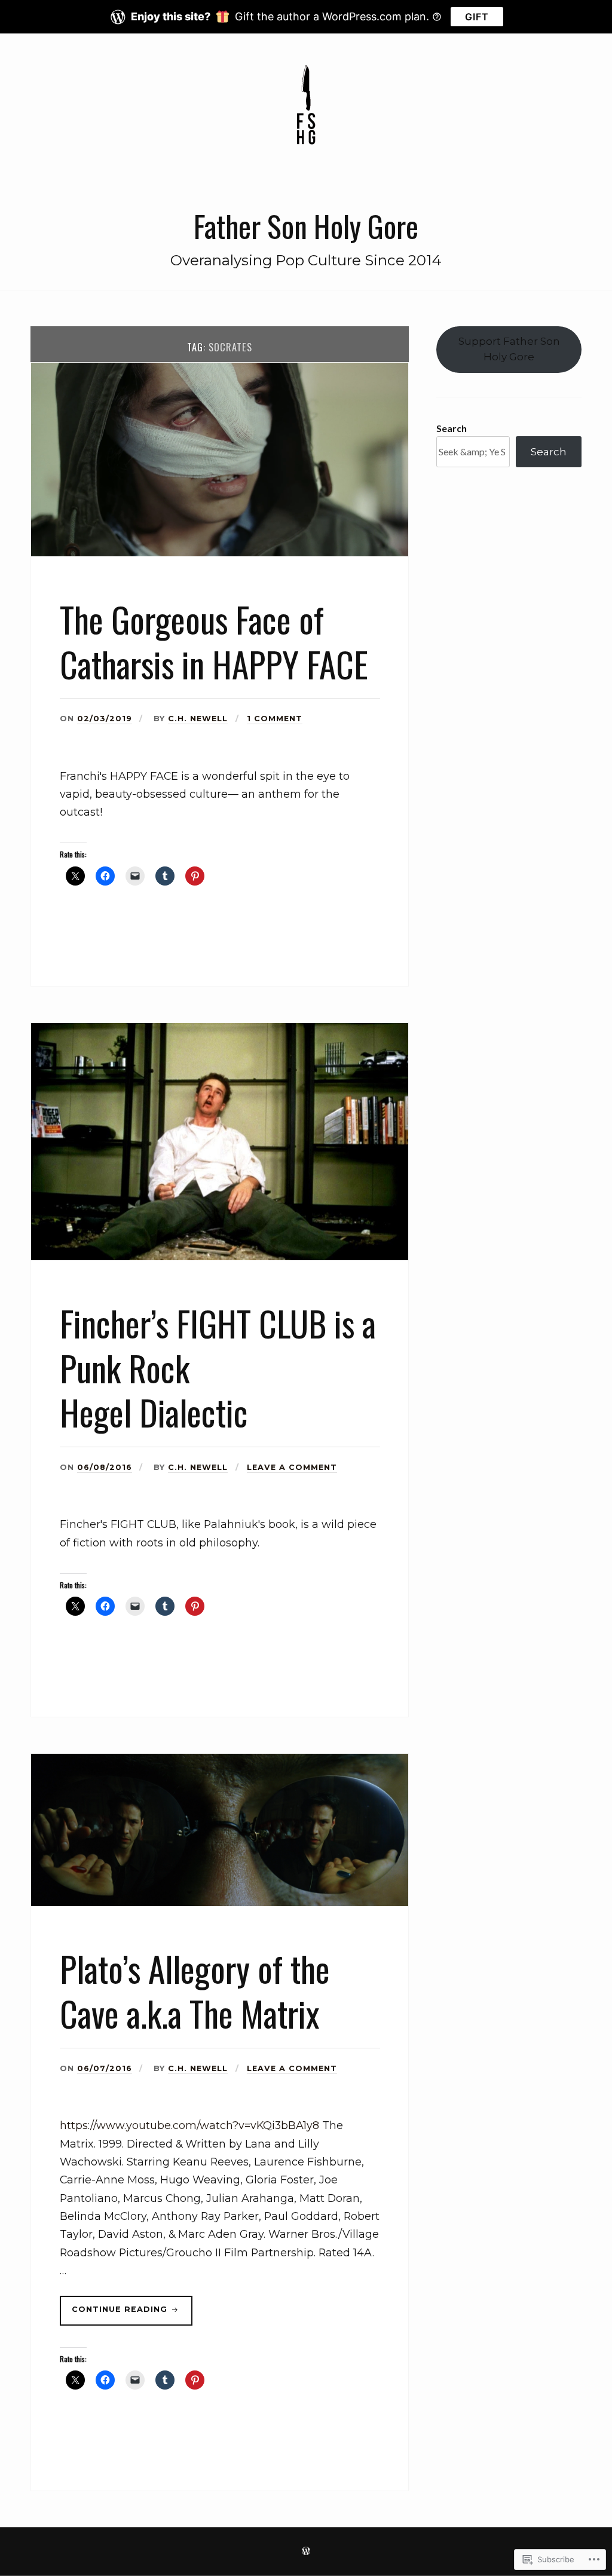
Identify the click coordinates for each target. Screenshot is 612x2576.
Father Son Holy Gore (306, 226)
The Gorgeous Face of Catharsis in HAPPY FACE (214, 641)
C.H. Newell (198, 719)
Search (452, 428)
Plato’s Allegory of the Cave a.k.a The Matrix (195, 1991)
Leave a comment (292, 1467)
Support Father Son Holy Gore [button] (509, 349)
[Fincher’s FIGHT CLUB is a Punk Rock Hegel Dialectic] (220, 1257)
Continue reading (115, 2315)
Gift (477, 17)
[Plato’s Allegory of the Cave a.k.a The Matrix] (220, 1903)
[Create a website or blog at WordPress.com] (306, 2552)
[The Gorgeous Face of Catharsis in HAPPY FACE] (220, 553)
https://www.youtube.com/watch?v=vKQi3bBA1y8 (189, 2125)
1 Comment (275, 719)
